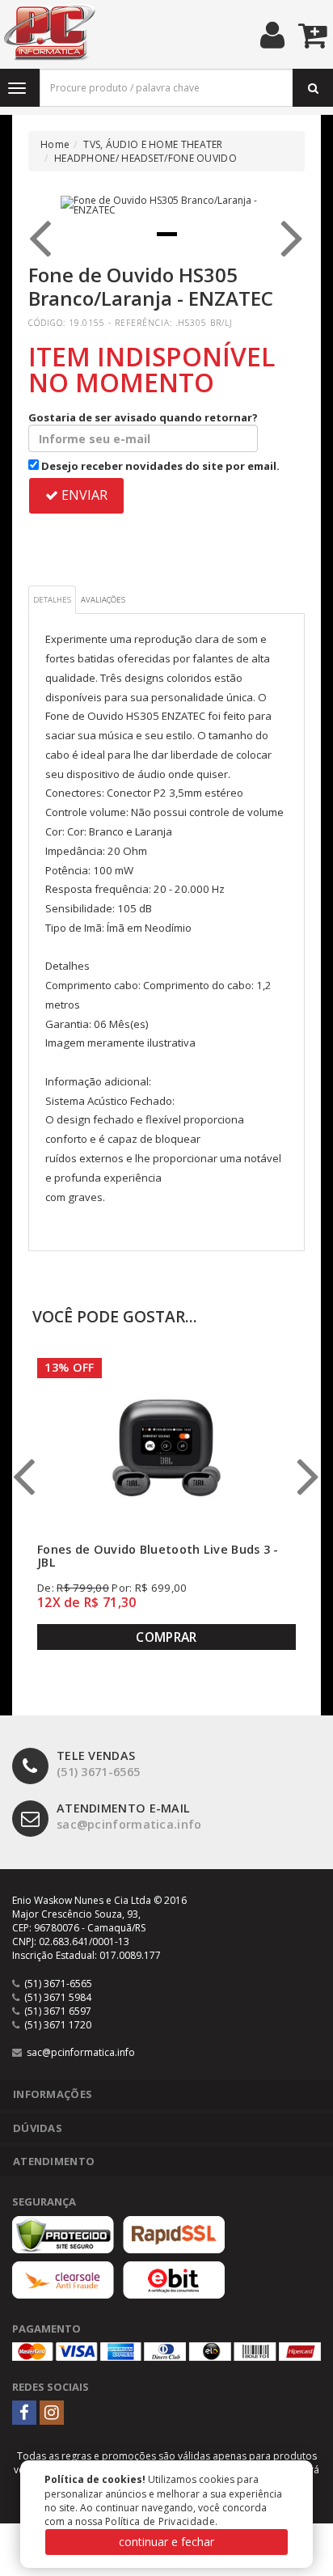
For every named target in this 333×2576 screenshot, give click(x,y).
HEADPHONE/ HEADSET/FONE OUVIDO (145, 158)
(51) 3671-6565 (98, 1764)
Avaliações (103, 600)
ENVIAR (83, 495)
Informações (53, 2094)
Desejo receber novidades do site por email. (159, 466)
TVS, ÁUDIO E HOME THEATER (153, 144)
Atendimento (54, 2161)
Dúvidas (38, 2128)
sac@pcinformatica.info (129, 1817)
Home (55, 144)
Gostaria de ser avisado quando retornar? (143, 417)
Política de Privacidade (160, 2521)
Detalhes (52, 600)
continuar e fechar (166, 2542)
